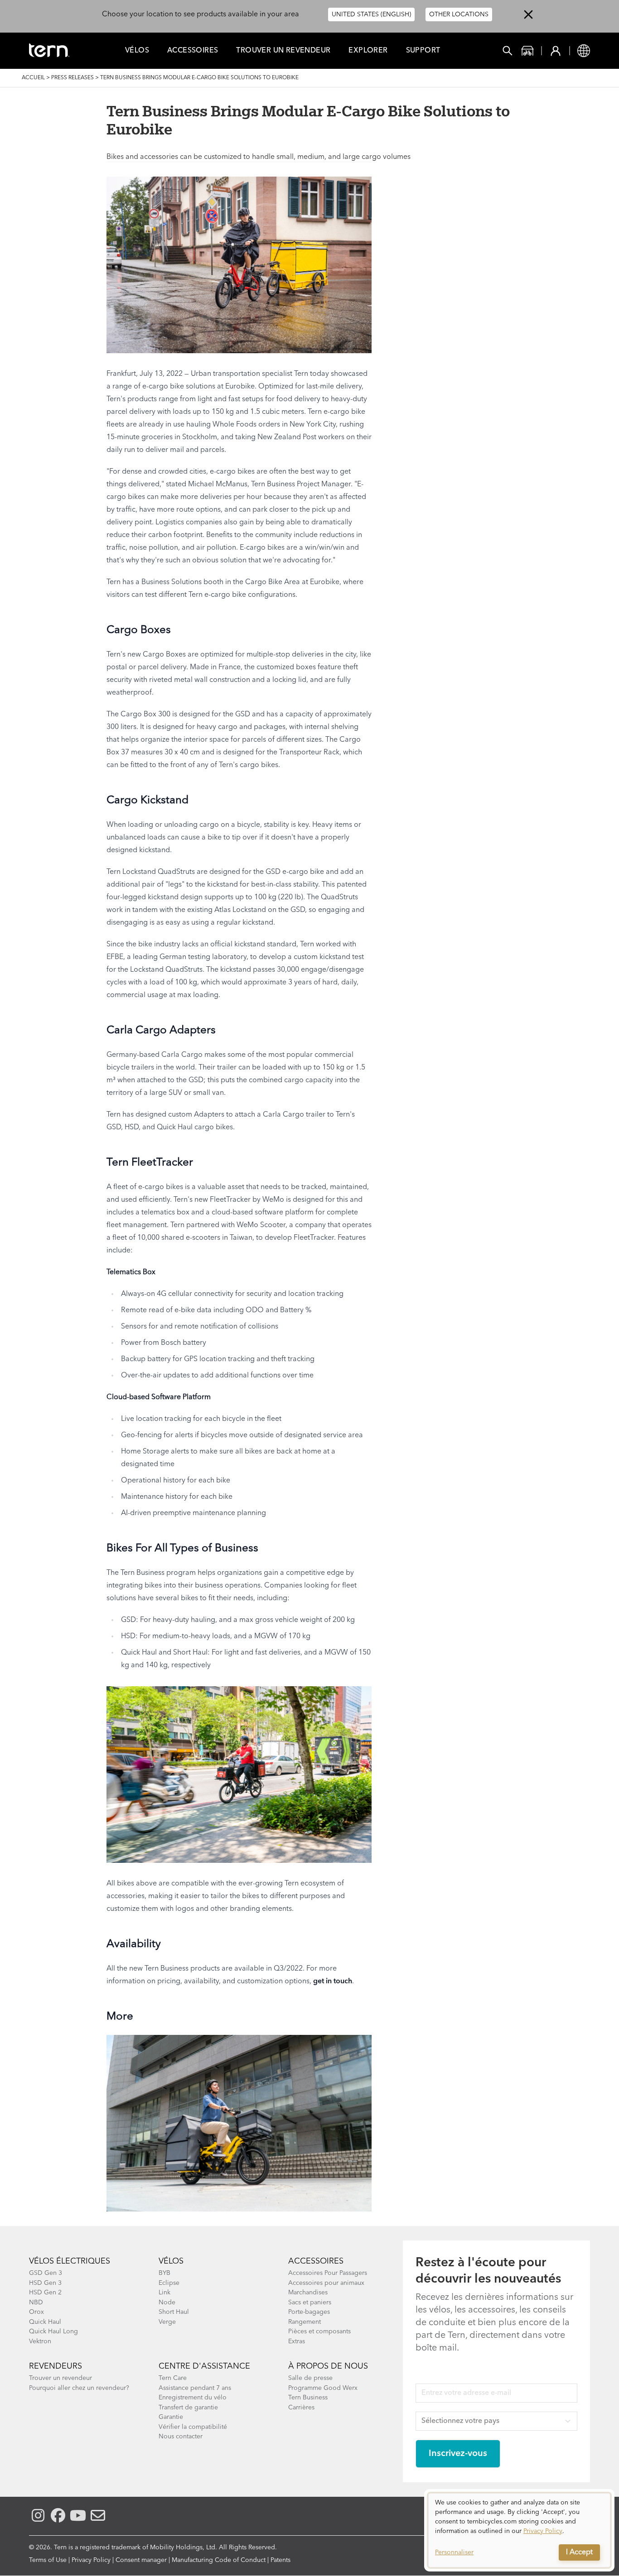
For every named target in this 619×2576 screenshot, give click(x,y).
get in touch (333, 1981)
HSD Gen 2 (45, 2293)
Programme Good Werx (323, 2388)
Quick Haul (45, 2322)
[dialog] (519, 2530)
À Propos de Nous (328, 2366)
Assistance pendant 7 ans (195, 2388)
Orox (36, 2312)
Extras (297, 2341)
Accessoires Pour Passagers (328, 2273)
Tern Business (308, 2398)
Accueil (33, 78)
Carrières (301, 2408)
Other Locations (459, 14)
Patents (280, 2560)
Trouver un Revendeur (283, 51)
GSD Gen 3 (46, 2273)
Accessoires (193, 51)
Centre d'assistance (204, 2366)
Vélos (137, 51)
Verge (167, 2322)
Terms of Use (48, 2560)
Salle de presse (310, 2378)
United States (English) (371, 14)
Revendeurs (56, 2366)
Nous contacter (181, 2437)
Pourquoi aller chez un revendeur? (79, 2388)
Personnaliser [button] (454, 2552)
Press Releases (73, 78)
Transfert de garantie (188, 2408)
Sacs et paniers (310, 2303)
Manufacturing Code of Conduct (219, 2560)
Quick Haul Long (53, 2331)
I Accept (579, 2552)
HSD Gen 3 (45, 2283)
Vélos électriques (70, 2261)
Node (167, 2303)
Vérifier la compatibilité (193, 2427)
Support (423, 51)
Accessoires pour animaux (326, 2283)
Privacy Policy (91, 2560)
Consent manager (141, 2560)
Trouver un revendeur (60, 2378)
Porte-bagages (309, 2312)
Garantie (171, 2417)
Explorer (368, 51)
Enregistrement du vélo (193, 2398)
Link (164, 2293)
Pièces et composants (319, 2331)
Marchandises (308, 2293)
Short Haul (174, 2312)
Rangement (305, 2322)
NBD (36, 2303)
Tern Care (173, 2378)
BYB (164, 2273)
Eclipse (169, 2283)
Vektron (40, 2341)
